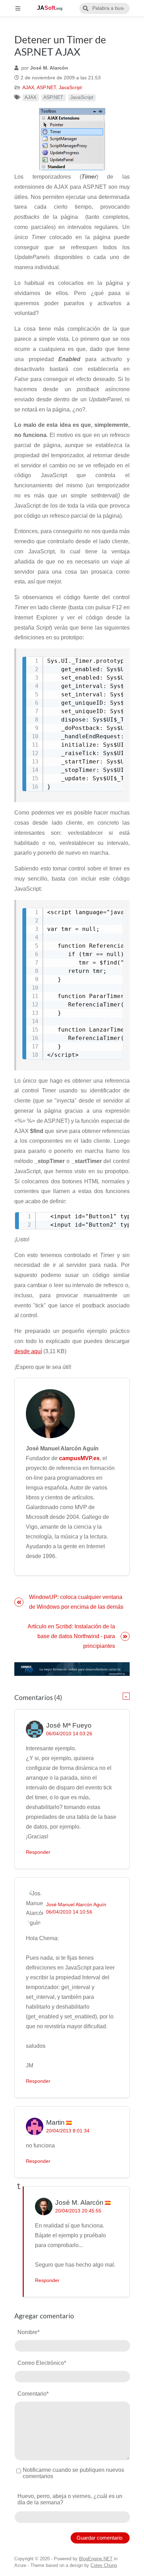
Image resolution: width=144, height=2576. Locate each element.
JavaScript (70, 88)
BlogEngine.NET (96, 2559)
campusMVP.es (79, 1458)
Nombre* (28, 2332)
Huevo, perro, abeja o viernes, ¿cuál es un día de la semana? (70, 2499)
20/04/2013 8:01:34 (68, 2131)
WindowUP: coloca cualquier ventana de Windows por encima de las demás (76, 1602)
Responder (38, 1852)
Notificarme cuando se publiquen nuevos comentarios (73, 2473)
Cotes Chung (104, 2565)
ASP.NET (46, 88)
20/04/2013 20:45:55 (78, 2211)
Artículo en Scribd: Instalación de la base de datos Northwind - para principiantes (71, 1636)
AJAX (28, 88)
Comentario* (33, 2394)
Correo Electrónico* (42, 2363)
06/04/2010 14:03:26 (69, 1734)
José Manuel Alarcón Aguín (76, 1905)
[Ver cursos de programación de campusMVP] (72, 1669)
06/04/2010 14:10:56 (69, 1912)
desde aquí (28, 1351)
